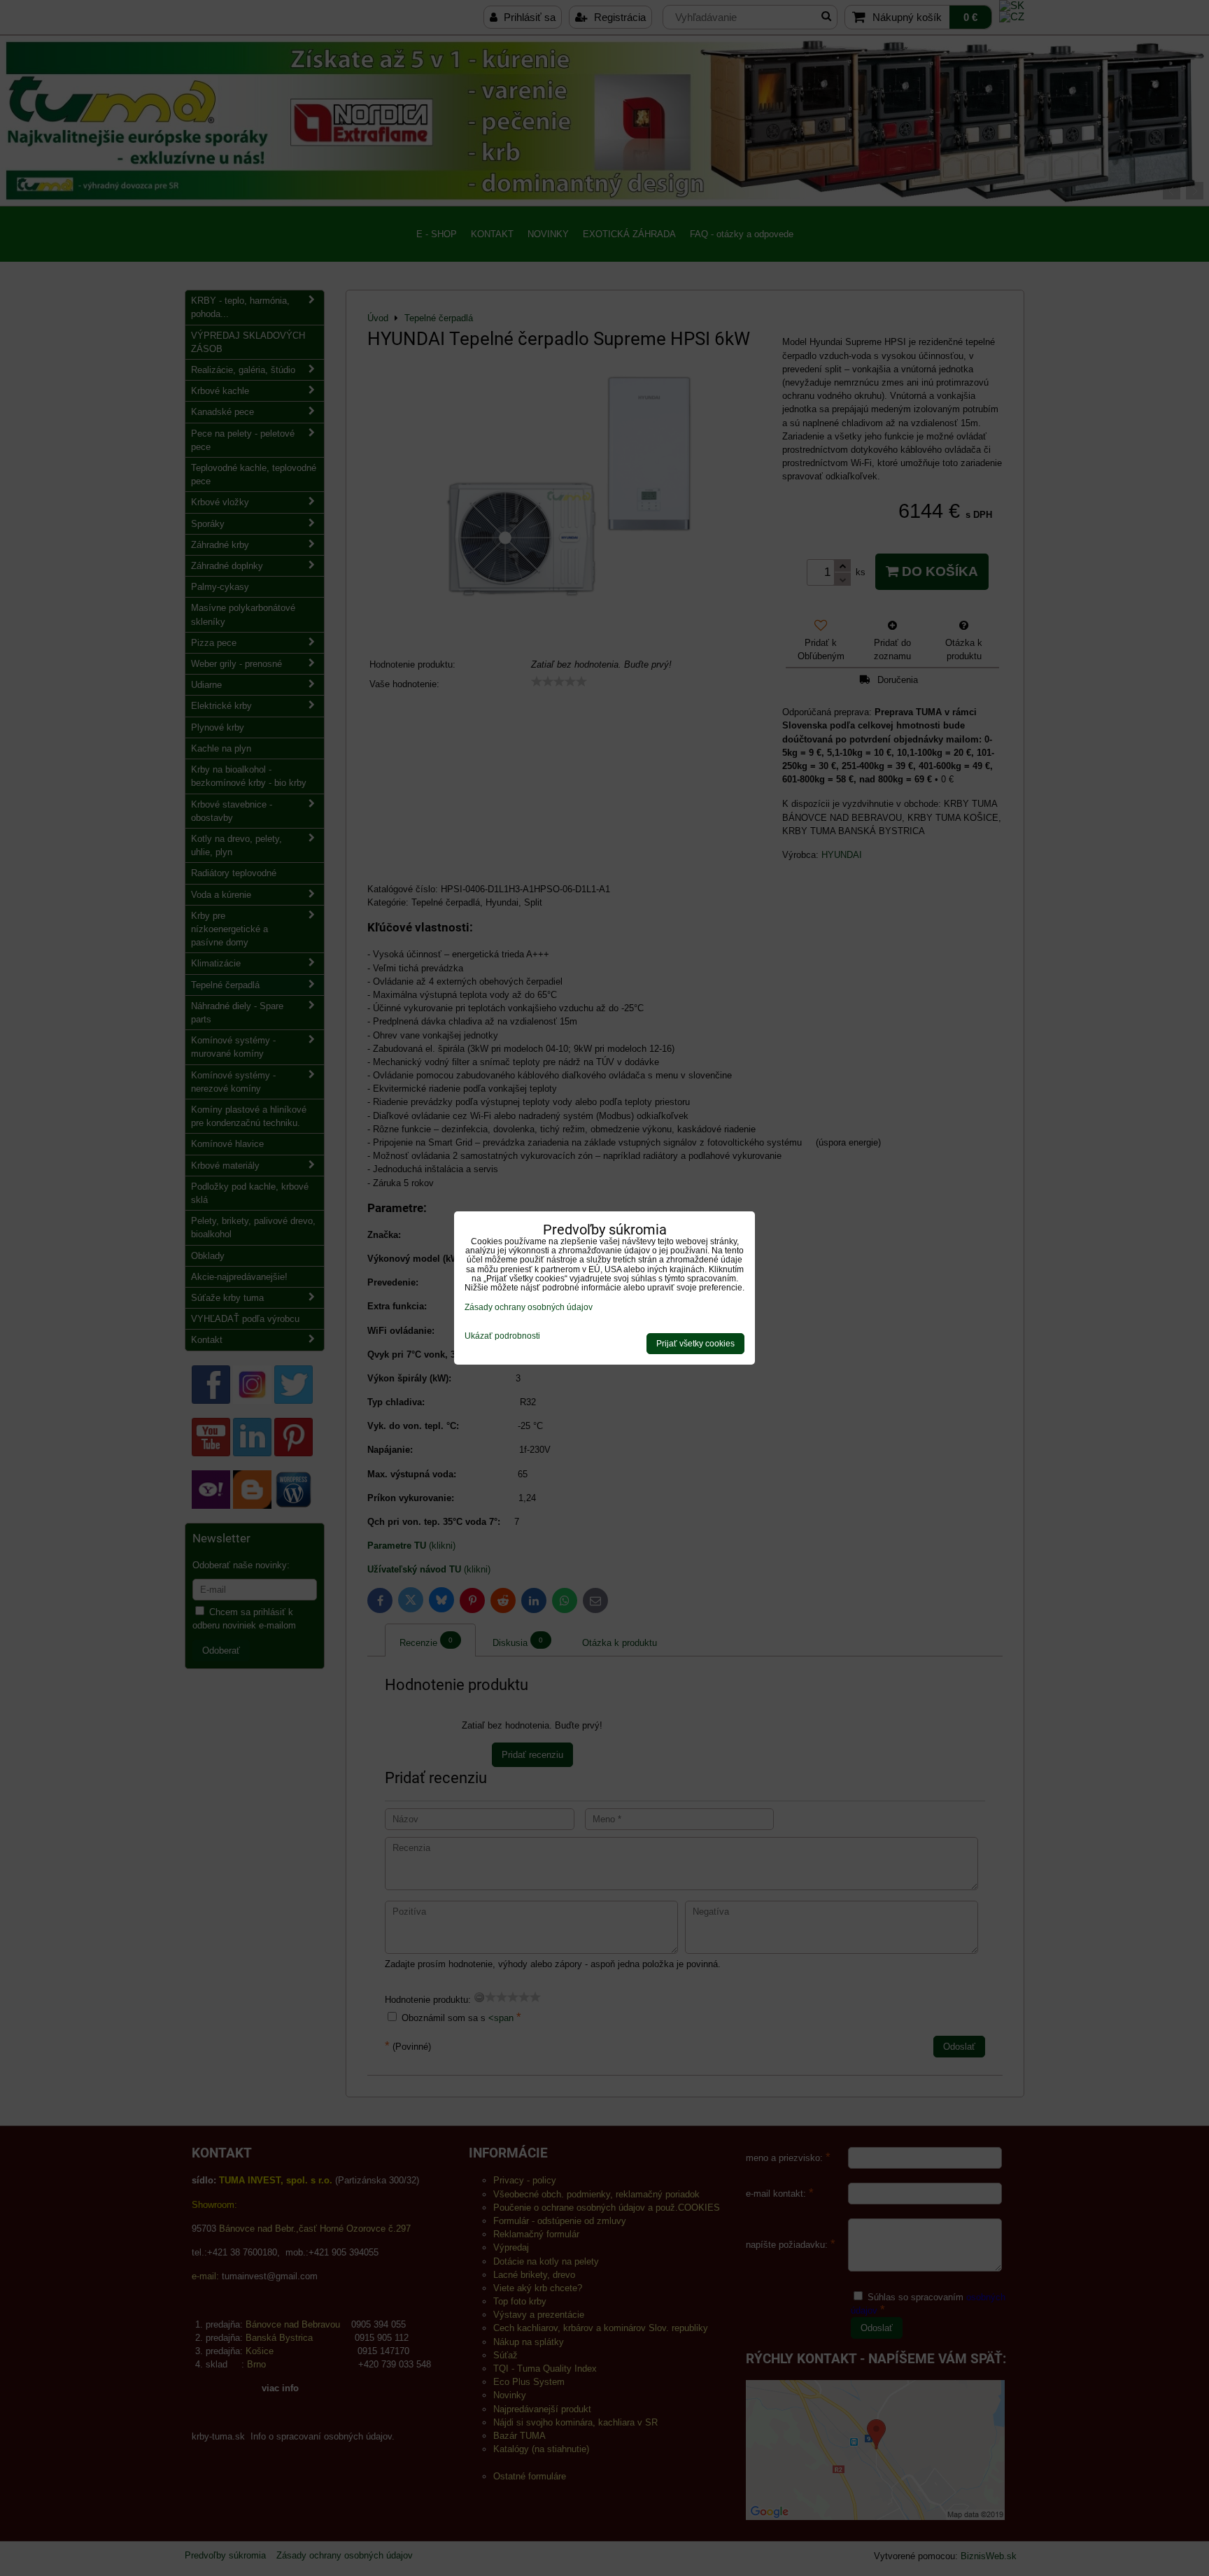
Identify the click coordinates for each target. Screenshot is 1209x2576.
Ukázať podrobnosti (502, 1336)
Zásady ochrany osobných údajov (529, 1307)
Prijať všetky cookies (695, 1344)
